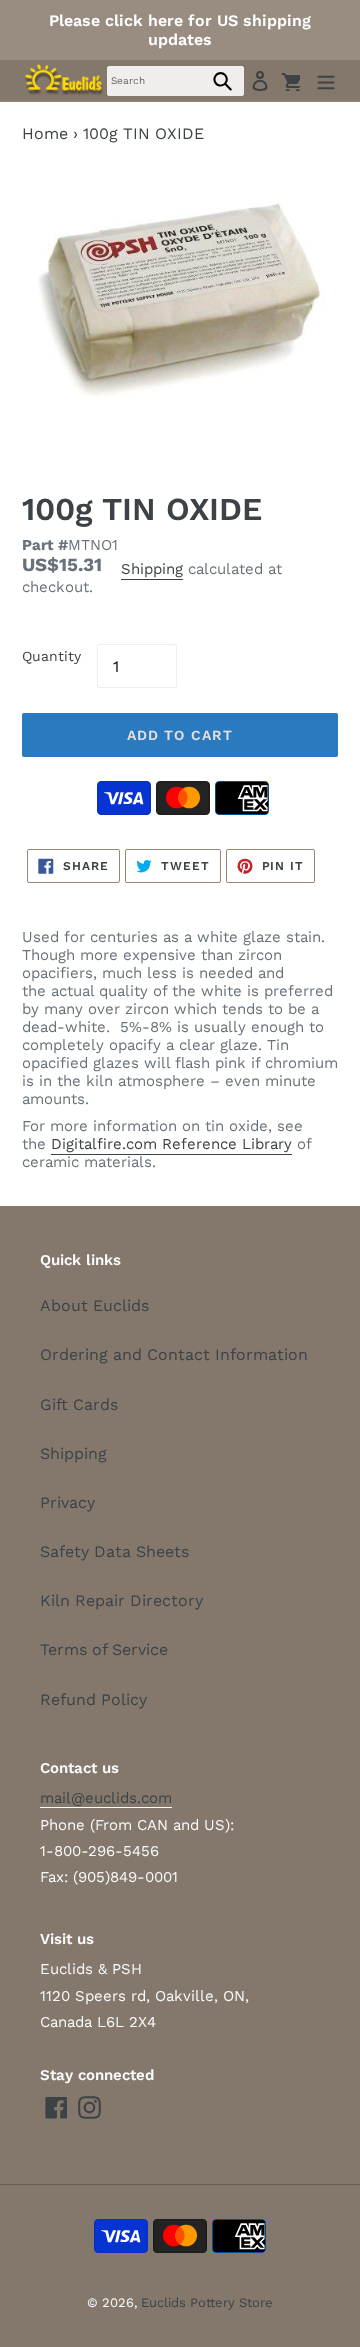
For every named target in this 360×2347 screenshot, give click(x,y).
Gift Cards (79, 1404)
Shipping (152, 569)
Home (45, 133)
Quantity (51, 656)
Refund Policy (93, 1699)
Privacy (67, 1502)
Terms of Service (104, 1649)
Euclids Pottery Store (207, 2302)
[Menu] (326, 80)
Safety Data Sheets (114, 1551)
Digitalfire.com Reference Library (171, 1144)
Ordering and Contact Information (174, 1354)
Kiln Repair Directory (121, 1600)
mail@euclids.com (106, 1798)
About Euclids (94, 1305)
